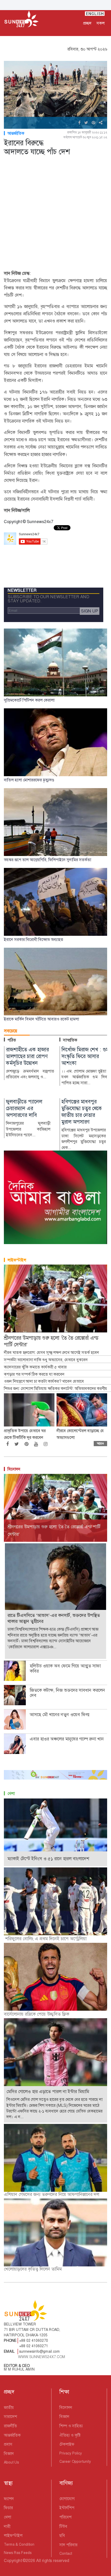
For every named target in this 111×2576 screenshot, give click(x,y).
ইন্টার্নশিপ (67, 2508)
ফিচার (8, 2508)
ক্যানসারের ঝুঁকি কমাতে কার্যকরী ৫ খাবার (35, 1367)
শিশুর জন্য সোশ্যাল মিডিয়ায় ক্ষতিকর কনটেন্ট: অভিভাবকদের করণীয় (57, 1389)
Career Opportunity (75, 2461)
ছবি (62, 2535)
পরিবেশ (65, 2517)
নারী (7, 2526)
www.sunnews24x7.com (42, 2357)
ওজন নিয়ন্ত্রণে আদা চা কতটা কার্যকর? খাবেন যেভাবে (44, 1381)
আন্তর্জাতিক (16, 133)
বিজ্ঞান (9, 2454)
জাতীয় (9, 2407)
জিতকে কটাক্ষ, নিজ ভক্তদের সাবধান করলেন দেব (67, 1693)
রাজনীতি (10, 2426)
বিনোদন (14, 1469)
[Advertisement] (55, 214)
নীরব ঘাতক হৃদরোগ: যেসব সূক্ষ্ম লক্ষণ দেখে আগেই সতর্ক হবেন (51, 1353)
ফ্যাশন (9, 2499)
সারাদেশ (10, 2417)
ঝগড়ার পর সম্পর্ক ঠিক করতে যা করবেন (34, 1374)
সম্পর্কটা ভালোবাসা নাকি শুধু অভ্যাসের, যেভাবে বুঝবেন (46, 1360)
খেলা (11, 1793)
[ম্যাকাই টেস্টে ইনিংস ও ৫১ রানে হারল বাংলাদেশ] (55, 1832)
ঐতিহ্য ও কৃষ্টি (70, 2435)
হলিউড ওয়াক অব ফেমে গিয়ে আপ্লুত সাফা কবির (65, 1668)
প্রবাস (8, 2444)
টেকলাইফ (67, 2444)
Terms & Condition (19, 2544)
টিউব (63, 2526)
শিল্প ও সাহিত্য (71, 2426)
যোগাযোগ (67, 2499)
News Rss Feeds (18, 2553)
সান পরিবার (68, 2545)
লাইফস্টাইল (17, 1260)
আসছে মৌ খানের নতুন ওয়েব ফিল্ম (60, 1715)
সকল (101, 23)
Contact (66, 2553)
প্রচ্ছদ (87, 23)
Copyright (13, 2561)
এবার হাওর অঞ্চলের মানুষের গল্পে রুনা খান (67, 1739)
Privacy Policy (71, 2453)
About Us (11, 2462)
